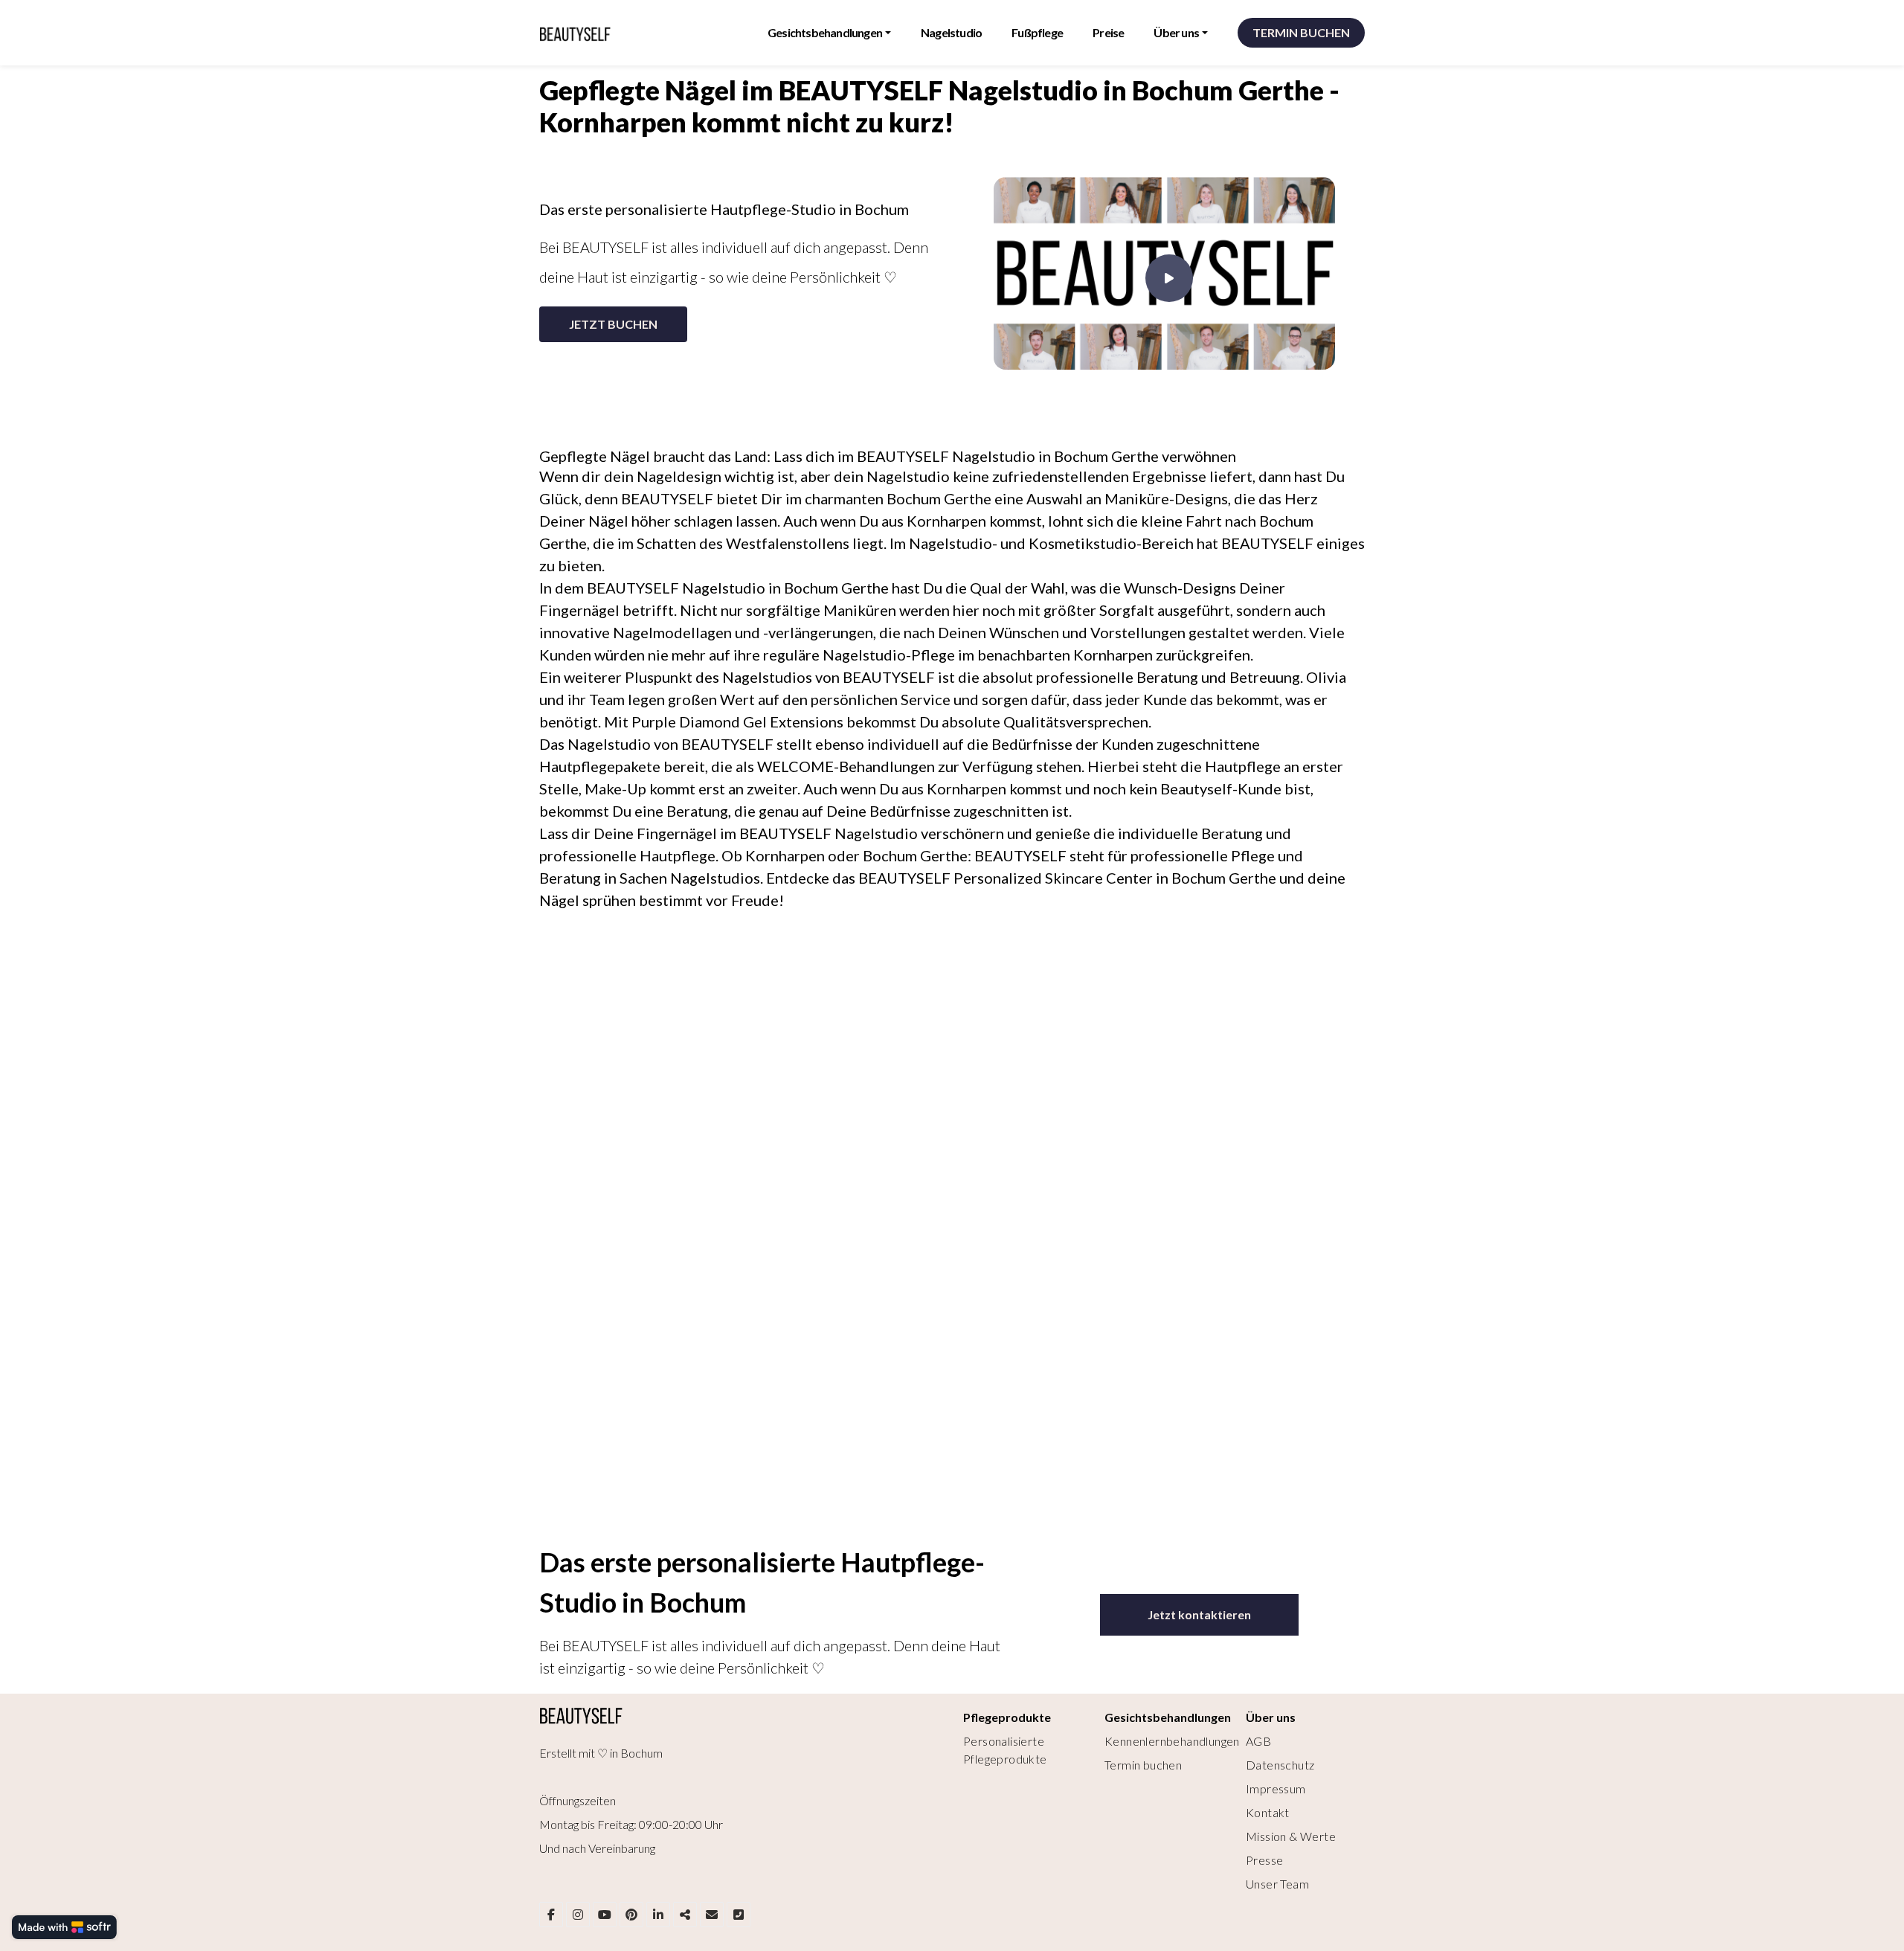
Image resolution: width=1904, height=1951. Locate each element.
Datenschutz (1280, 1765)
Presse (1264, 1860)
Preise (1108, 32)
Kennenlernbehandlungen (1172, 1741)
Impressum (1276, 1788)
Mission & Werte (1291, 1836)
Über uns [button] (1176, 32)
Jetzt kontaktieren (1199, 1614)
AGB (1258, 1741)
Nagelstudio (951, 32)
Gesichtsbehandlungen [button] (825, 32)
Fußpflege (1037, 32)
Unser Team (1277, 1884)
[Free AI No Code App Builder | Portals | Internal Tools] (64, 1927)
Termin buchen (1143, 1765)
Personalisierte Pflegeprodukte (1005, 1750)
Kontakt (1268, 1812)
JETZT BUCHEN (613, 324)
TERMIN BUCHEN (1301, 32)
